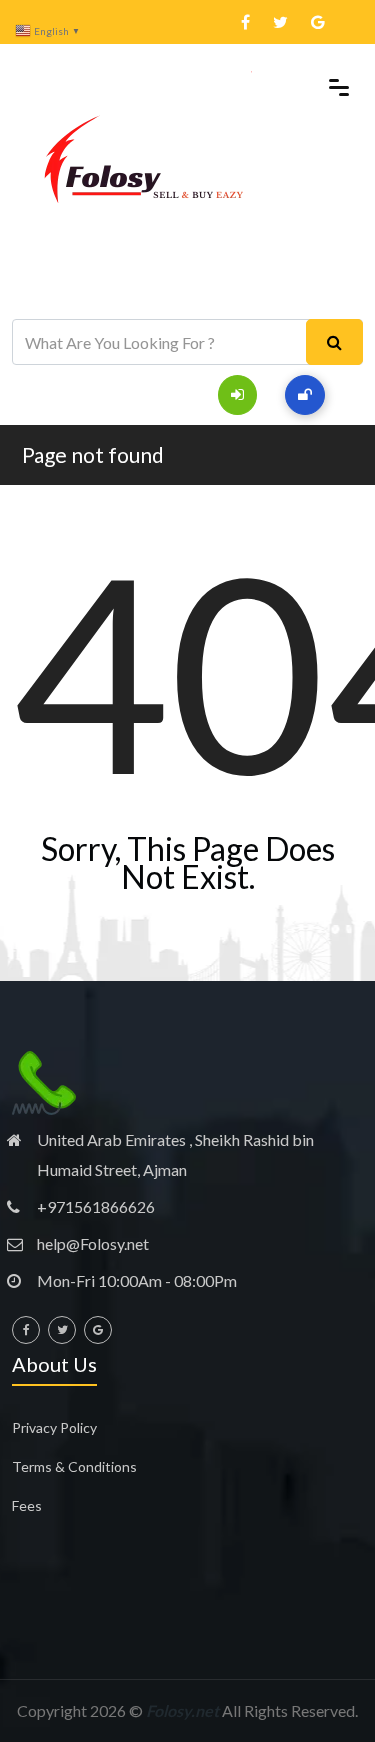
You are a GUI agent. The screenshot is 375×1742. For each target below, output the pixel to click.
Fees (27, 1505)
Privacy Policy (54, 1427)
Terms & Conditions (74, 1466)
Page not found (93, 454)
